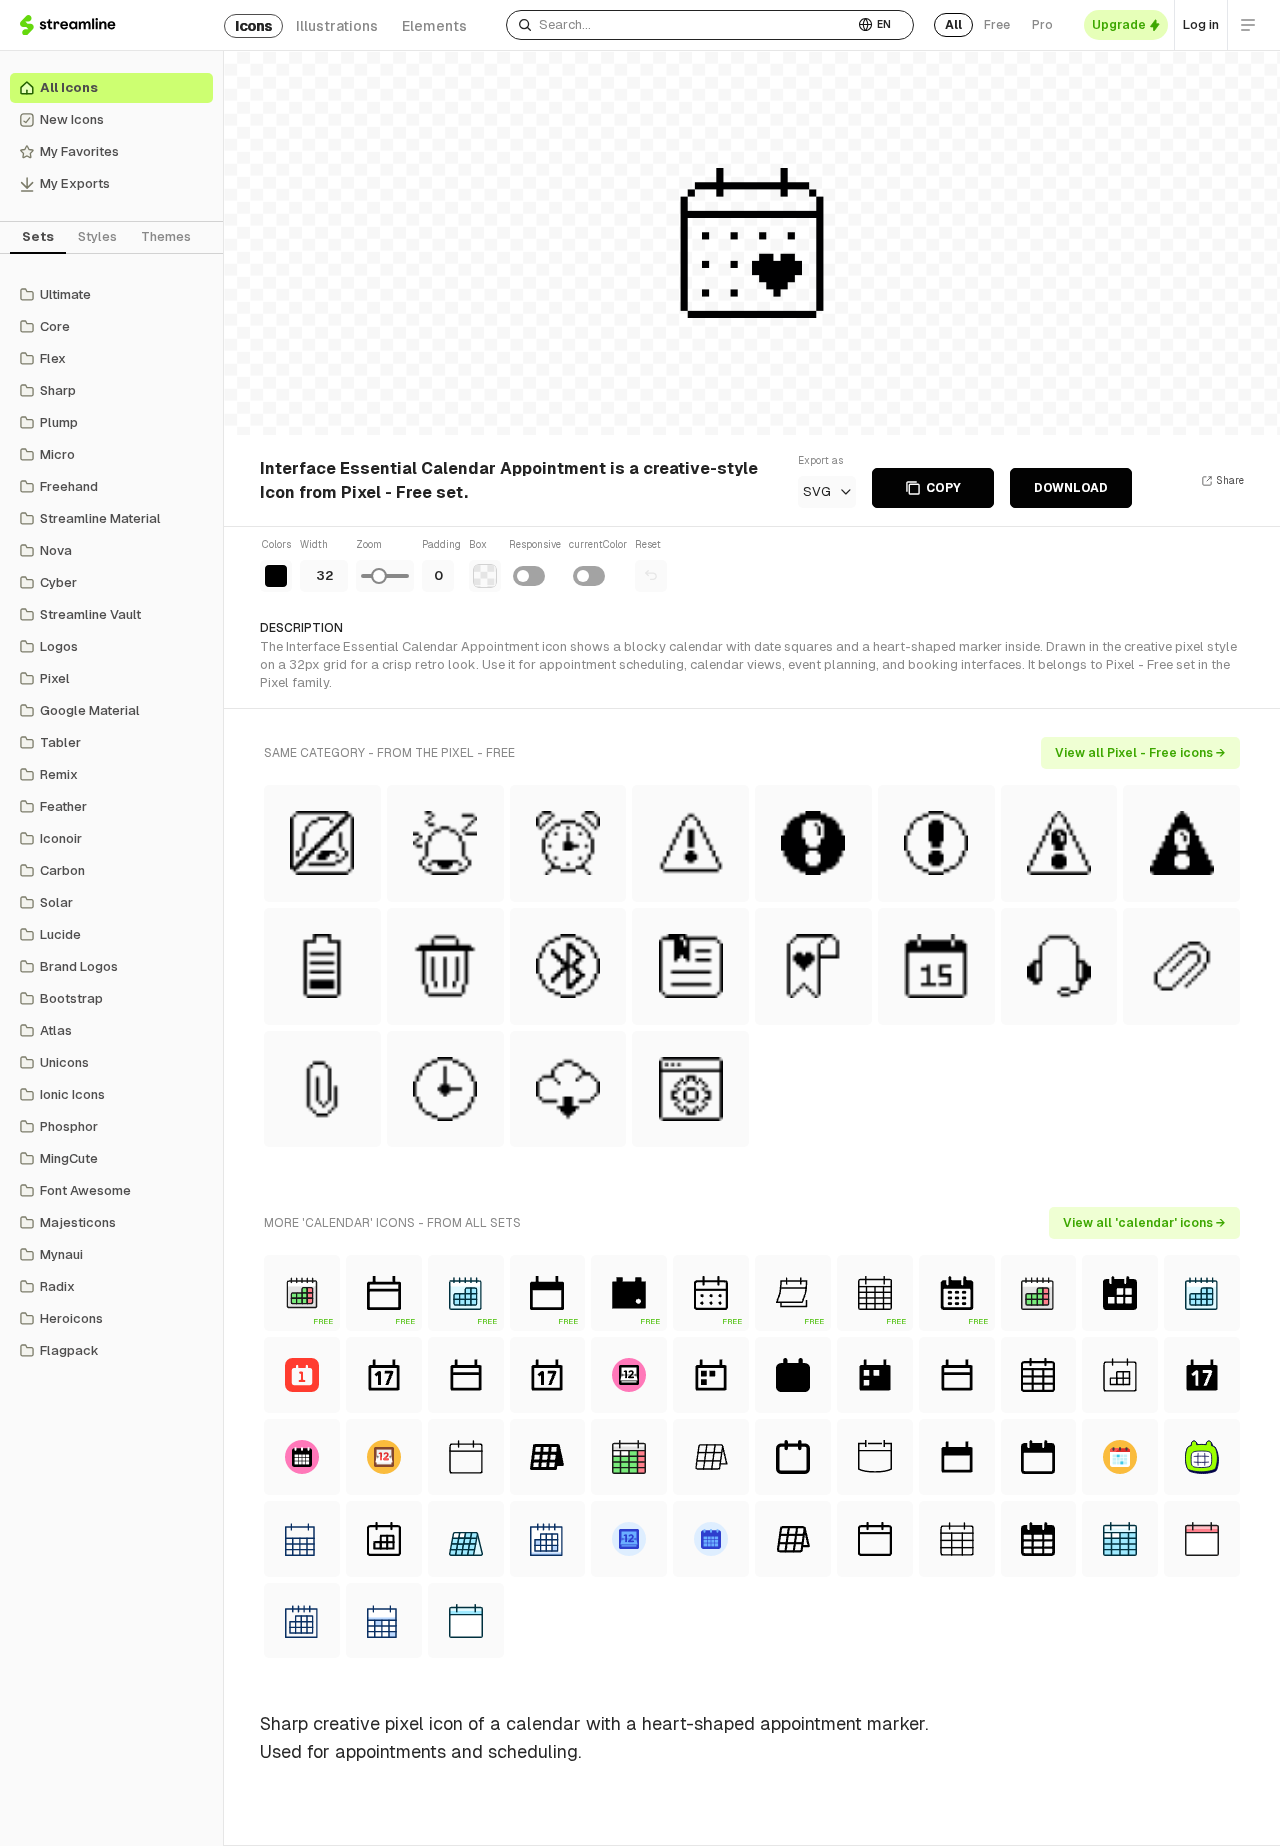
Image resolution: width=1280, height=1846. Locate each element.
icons (253, 26)
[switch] (529, 576)
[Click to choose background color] (485, 576)
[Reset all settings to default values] (651, 576)
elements (434, 26)
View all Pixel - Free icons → (1140, 753)
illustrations (337, 26)
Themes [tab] (166, 236)
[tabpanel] (111, 823)
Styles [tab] (97, 236)
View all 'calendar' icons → (1144, 1223)
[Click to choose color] (276, 576)
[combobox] (680, 25)
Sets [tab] (38, 236)
